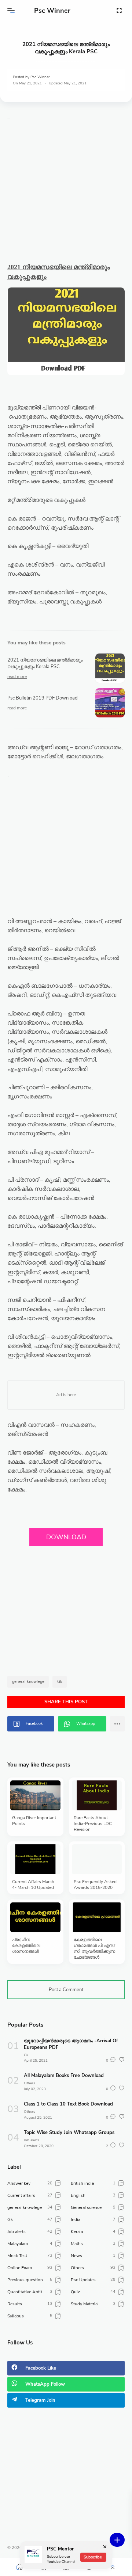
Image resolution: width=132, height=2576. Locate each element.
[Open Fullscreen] (119, 10)
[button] (11, 11)
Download (66, 1537)
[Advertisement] (66, 197)
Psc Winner (52, 11)
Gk (60, 1682)
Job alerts (32, 2140)
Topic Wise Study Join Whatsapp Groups (69, 2133)
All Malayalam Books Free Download (64, 2076)
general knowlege (28, 1682)
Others (30, 2083)
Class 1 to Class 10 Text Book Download (68, 2104)
